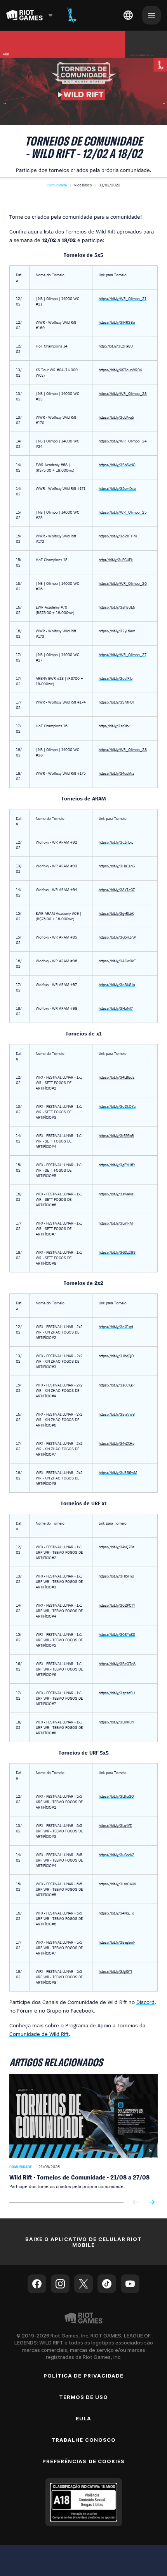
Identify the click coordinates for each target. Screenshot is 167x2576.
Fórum (25, 2010)
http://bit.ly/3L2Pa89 (116, 346)
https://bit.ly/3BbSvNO (117, 465)
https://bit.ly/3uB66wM (118, 1472)
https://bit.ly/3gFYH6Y (117, 1165)
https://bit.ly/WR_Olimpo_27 (123, 655)
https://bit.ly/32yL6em (117, 631)
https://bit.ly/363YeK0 (117, 1634)
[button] (57, 185)
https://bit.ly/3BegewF (117, 1942)
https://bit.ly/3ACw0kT (117, 961)
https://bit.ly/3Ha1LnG (117, 866)
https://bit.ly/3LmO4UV (117, 1884)
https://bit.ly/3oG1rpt (116, 1327)
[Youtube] (130, 2284)
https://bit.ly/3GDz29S (117, 1252)
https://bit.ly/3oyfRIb (116, 678)
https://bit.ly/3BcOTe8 (117, 1664)
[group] (83, 2132)
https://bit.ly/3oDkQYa (117, 1106)
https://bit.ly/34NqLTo (117, 1913)
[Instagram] (60, 2284)
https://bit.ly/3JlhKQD (116, 1356)
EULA (83, 2418)
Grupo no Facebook (70, 2010)
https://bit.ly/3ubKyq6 (116, 417)
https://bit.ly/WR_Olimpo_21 (123, 298)
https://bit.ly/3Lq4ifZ (115, 1825)
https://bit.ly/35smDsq (117, 488)
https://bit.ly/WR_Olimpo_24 (123, 441)
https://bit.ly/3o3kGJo (117, 984)
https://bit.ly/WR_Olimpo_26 (123, 583)
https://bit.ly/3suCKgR (117, 1385)
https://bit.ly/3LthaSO (116, 1796)
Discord (145, 2002)
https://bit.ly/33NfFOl (116, 702)
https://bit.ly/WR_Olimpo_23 (123, 393)
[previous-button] (136, 2203)
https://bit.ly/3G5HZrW (117, 937)
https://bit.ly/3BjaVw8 (117, 1414)
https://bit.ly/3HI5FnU (116, 1576)
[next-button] (151, 2203)
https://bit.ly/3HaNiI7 (116, 1008)
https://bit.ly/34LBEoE (117, 1077)
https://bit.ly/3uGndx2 (117, 1855)
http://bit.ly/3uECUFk (116, 560)
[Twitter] (83, 2284)
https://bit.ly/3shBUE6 (117, 607)
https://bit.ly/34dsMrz (116, 773)
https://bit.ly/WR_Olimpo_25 (123, 512)
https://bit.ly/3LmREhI (116, 1722)
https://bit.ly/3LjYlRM (116, 1223)
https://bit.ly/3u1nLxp (116, 842)
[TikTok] (107, 2284)
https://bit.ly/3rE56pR (116, 1135)
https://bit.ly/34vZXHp (117, 1443)
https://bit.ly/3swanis (116, 1194)
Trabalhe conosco (83, 2440)
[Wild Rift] (72, 15)
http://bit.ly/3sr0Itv (114, 726)
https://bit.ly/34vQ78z (117, 1547)
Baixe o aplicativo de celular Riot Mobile (83, 2242)
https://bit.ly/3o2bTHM (118, 536)
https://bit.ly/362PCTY (117, 1605)
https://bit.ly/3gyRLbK (116, 913)
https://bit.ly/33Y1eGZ (117, 890)
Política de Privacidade (83, 2376)
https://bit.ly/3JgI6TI (115, 1971)
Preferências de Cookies (83, 2461)
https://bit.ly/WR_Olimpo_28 (123, 749)
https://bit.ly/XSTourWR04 (120, 370)
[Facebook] (37, 2284)
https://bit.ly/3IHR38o (117, 322)
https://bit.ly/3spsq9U (117, 1693)
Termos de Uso (84, 2397)
